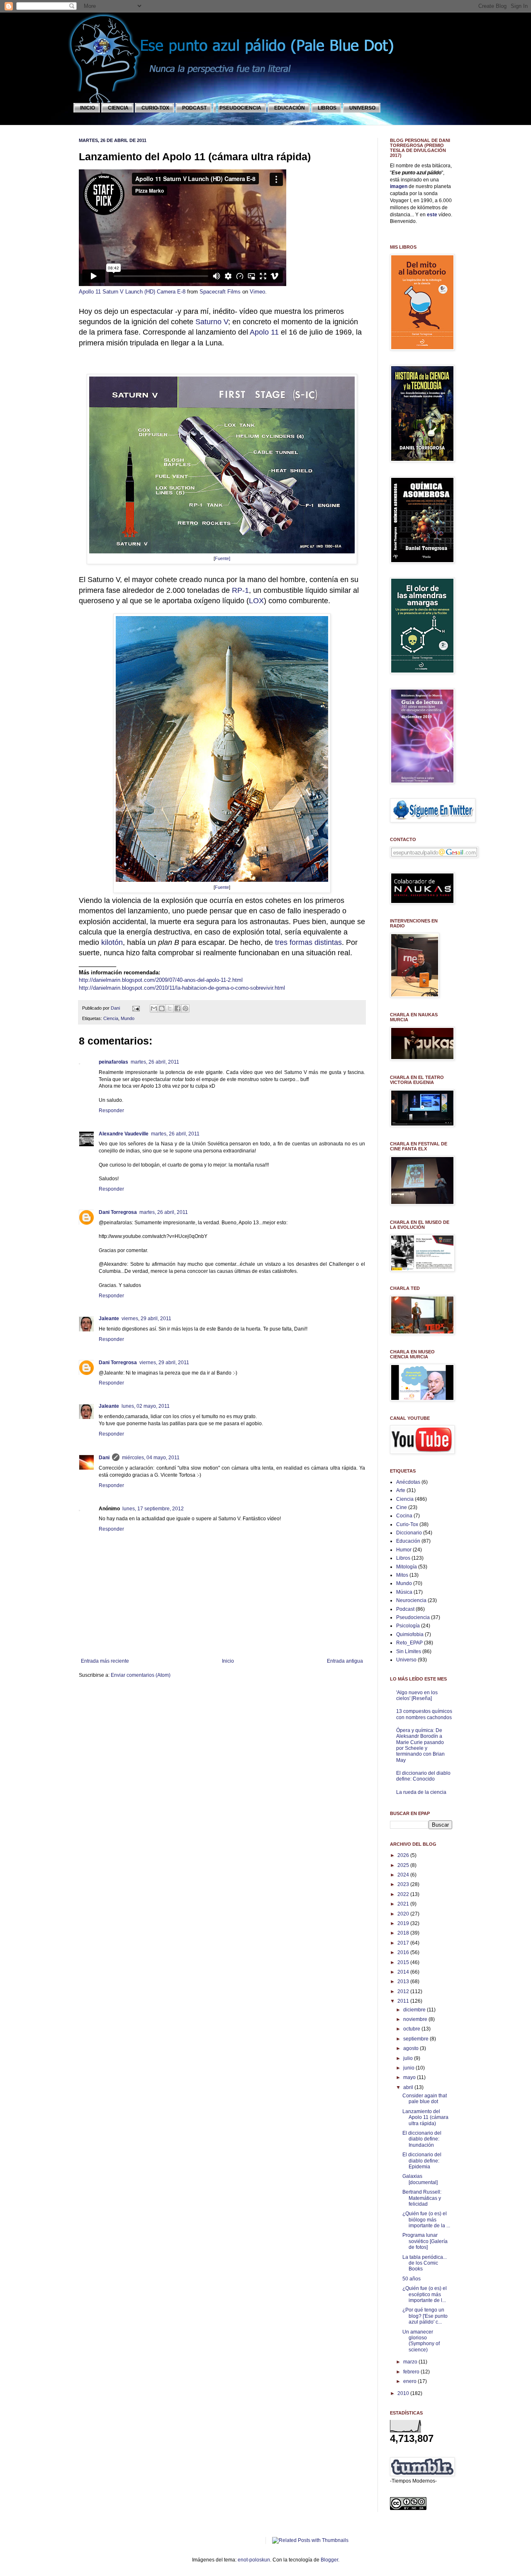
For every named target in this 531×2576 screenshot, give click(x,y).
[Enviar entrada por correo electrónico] (136, 1008)
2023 (404, 1884)
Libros (403, 1558)
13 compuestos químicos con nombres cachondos (424, 1714)
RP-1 (240, 590)
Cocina (404, 1516)
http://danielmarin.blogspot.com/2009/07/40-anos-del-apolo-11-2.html (161, 980)
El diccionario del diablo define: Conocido (423, 1776)
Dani (116, 1008)
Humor (404, 1550)
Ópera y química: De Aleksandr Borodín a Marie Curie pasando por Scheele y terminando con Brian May (420, 1745)
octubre (412, 2029)
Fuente (222, 887)
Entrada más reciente (105, 1661)
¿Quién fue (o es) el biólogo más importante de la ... (426, 2220)
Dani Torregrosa (118, 1212)
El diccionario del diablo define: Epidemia (422, 2161)
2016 (404, 1952)
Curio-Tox (407, 1524)
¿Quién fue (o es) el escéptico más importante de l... (425, 2294)
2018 (404, 1933)
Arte (401, 1490)
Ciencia (111, 1018)
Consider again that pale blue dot (425, 2099)
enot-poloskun (254, 2560)
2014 (404, 1972)
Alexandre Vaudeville (124, 1134)
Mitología (407, 1567)
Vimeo (257, 292)
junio (409, 2068)
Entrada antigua (345, 1661)
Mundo (128, 1018)
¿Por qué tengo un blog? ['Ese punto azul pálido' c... (425, 2316)
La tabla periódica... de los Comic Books (425, 2263)
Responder (111, 1111)
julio (409, 2058)
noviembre (416, 2019)
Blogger (329, 2560)
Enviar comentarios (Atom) (141, 1675)
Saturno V (212, 322)
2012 (404, 1991)
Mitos (402, 1575)
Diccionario (409, 1533)
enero (410, 2381)
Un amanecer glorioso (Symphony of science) (421, 2341)
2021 (404, 1904)
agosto (412, 2048)
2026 (404, 1855)
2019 (404, 1923)
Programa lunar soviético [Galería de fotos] (425, 2241)
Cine (402, 1507)
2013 (404, 1982)
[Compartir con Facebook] (178, 1008)
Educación (408, 1541)
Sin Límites (409, 1651)
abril (409, 2087)
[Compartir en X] (170, 1008)
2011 (404, 2001)
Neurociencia (411, 1600)
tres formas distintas (308, 942)
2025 (404, 1865)
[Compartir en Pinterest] (185, 1008)
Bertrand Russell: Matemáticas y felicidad (422, 2198)
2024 (404, 1875)
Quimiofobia (410, 1634)
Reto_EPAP (409, 1643)
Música (404, 1592)
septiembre (417, 2039)
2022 (404, 1894)
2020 (404, 1914)
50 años (412, 2279)
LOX (256, 601)
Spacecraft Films (220, 292)
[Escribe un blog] (162, 1008)
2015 (404, 1962)
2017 (404, 1943)
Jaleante (109, 1319)
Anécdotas (408, 1482)
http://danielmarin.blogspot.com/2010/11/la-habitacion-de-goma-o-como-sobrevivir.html (182, 988)
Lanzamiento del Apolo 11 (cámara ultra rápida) (425, 2117)
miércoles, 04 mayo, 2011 (151, 1458)
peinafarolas (113, 1062)
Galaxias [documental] (420, 2179)
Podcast (405, 1609)
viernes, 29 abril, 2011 (146, 1319)
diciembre (415, 2010)
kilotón (112, 942)
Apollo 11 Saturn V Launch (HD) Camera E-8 (132, 292)
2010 (404, 2393)
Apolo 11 (264, 332)
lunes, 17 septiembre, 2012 (153, 1509)
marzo (411, 2362)
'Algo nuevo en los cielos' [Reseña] (417, 1695)
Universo (406, 1660)
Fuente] (223, 558)
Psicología (408, 1626)
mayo (410, 2077)
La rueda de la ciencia (421, 1792)
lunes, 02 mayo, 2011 (146, 1406)
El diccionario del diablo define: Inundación (422, 2139)
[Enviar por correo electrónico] (154, 1008)
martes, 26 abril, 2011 (155, 1062)
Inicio (228, 1661)
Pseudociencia (413, 1617)
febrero (412, 2372)
